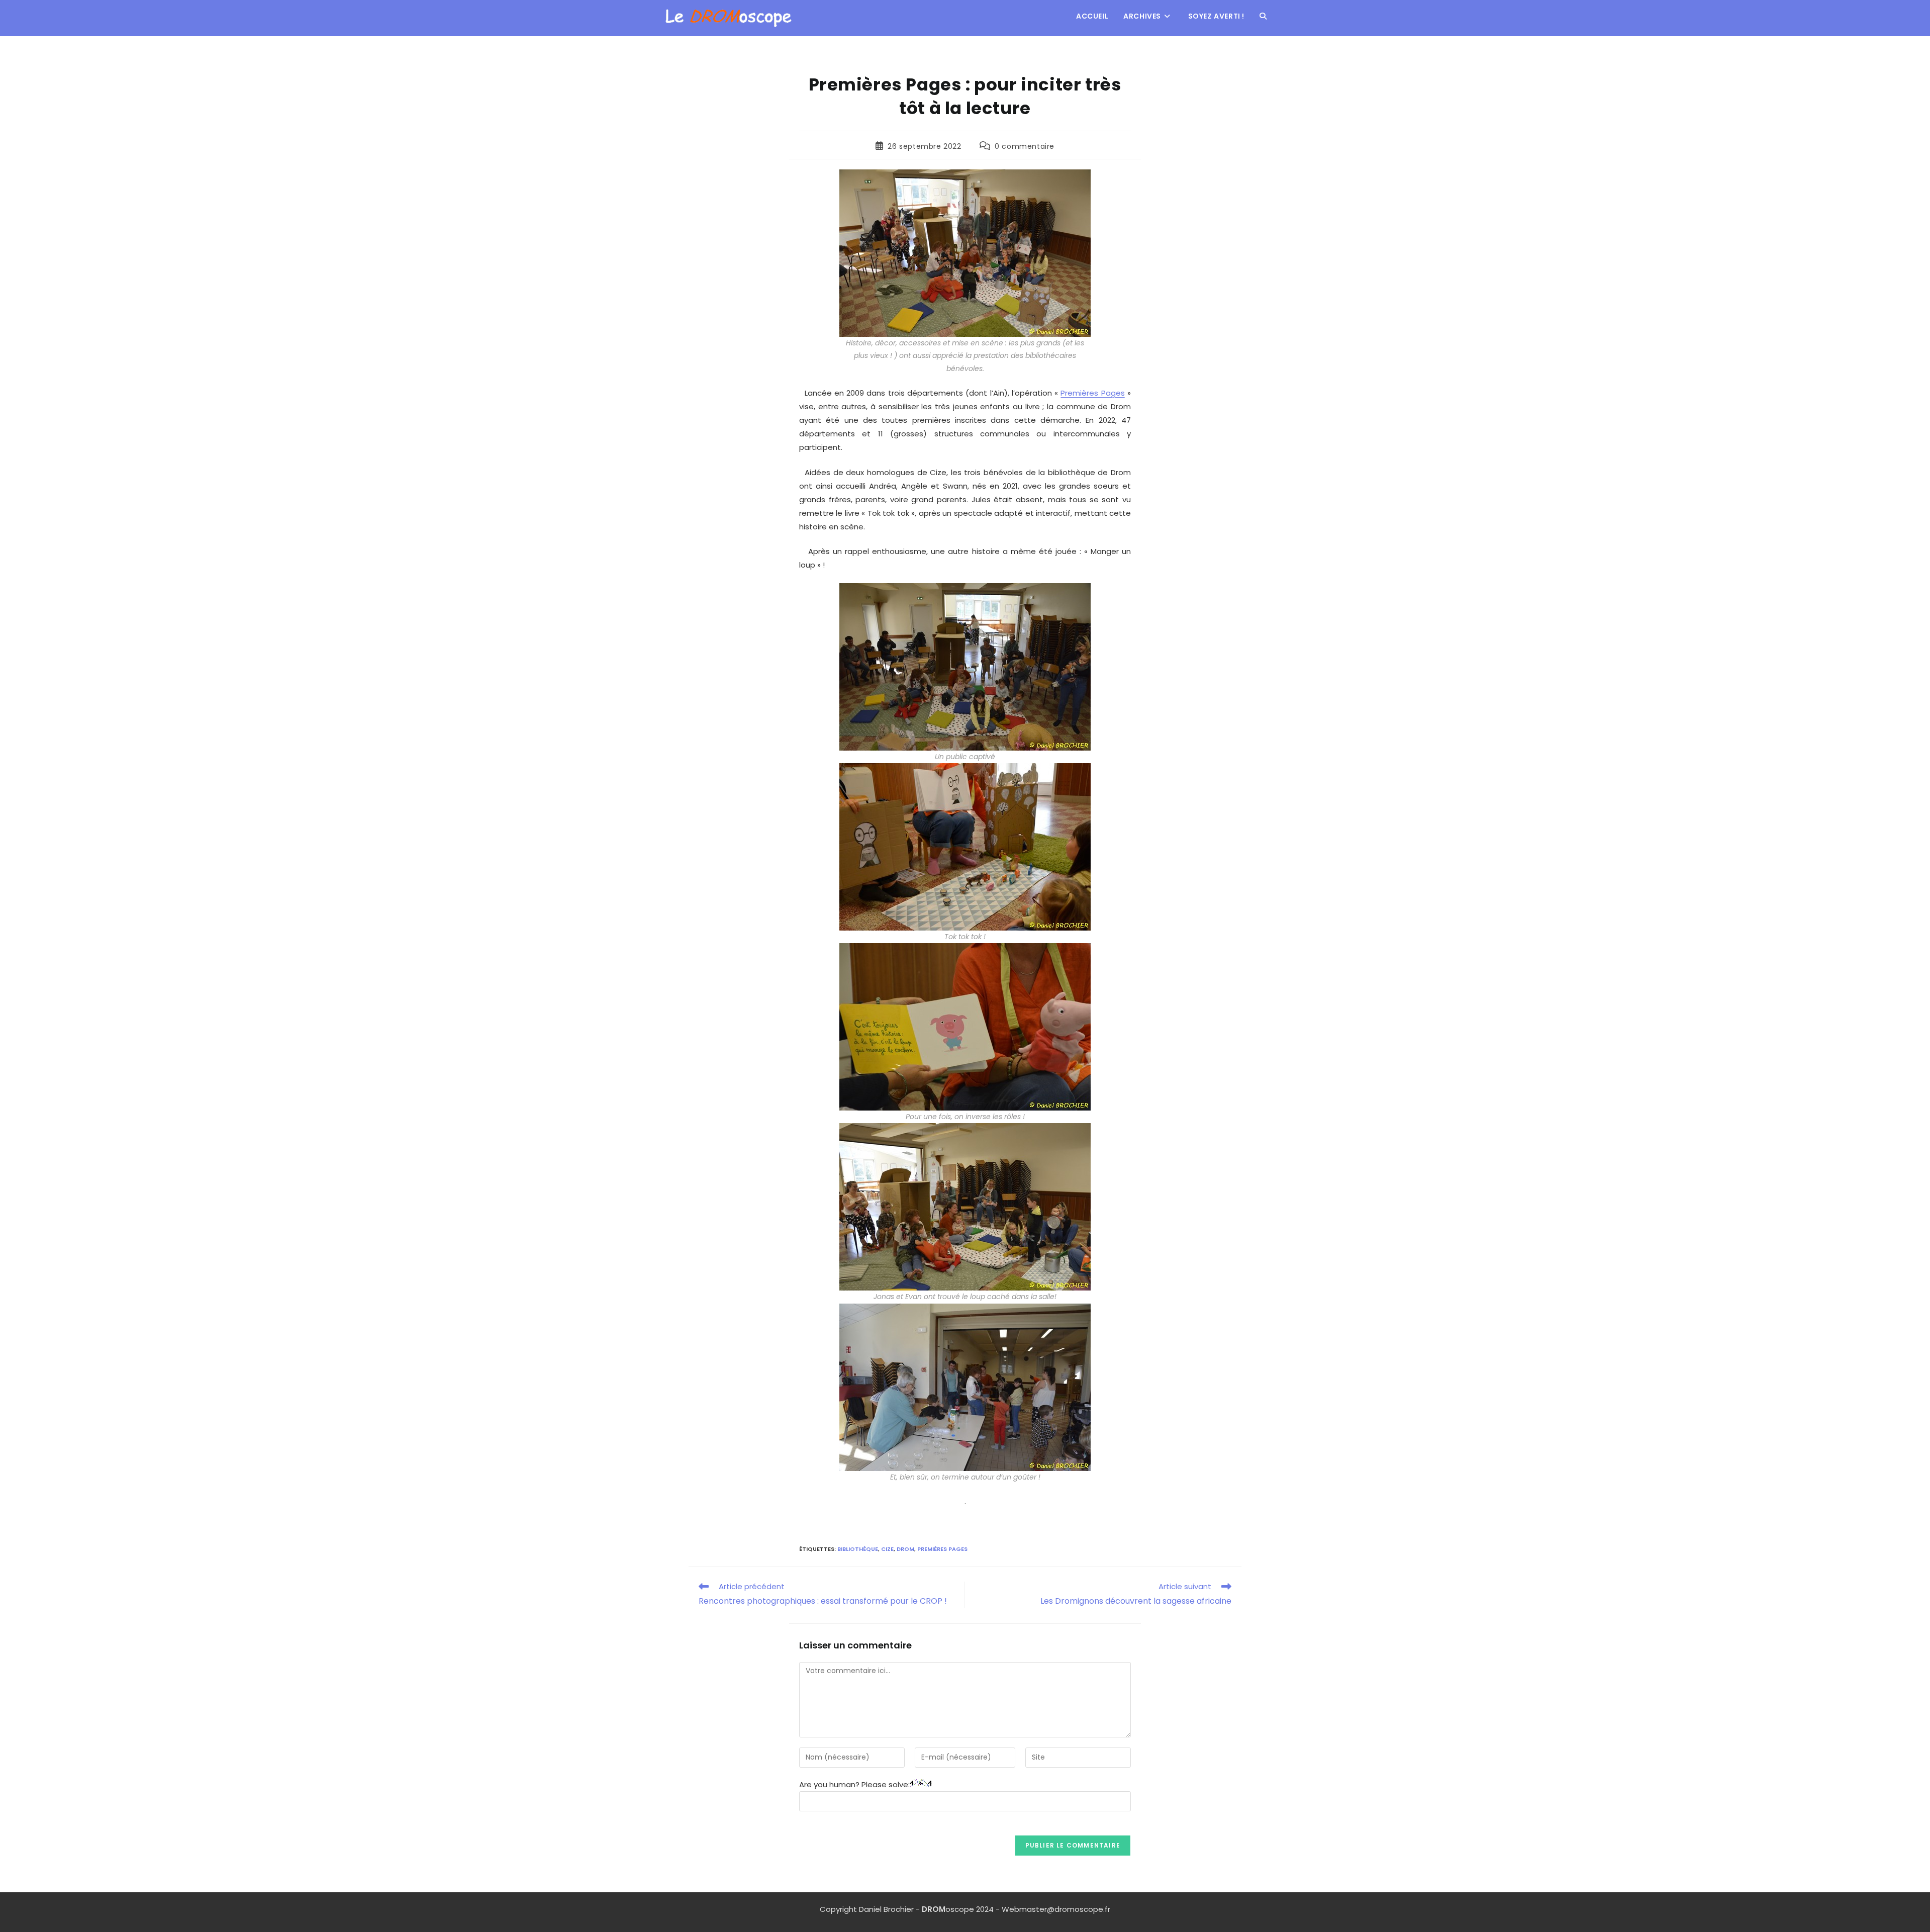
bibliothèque (858, 1549)
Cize (887, 1549)
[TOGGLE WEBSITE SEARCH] (1263, 16)
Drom (905, 1549)
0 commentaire (1025, 146)
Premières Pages (1092, 393)
